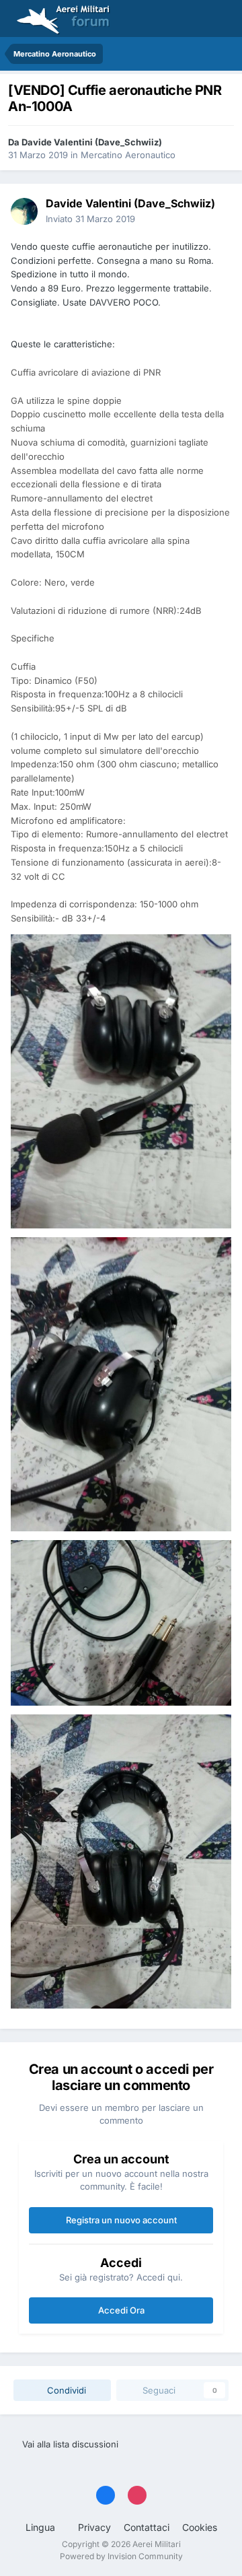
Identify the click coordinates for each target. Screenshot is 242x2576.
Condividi (65, 2390)
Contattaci (147, 2527)
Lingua (42, 2527)
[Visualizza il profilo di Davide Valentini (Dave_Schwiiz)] (24, 211)
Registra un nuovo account (121, 2220)
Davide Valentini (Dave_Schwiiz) (92, 142)
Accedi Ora (121, 2310)
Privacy (94, 2527)
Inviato (90, 219)
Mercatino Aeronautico (128, 155)
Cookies (200, 2527)
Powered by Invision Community (121, 2556)
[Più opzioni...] (218, 211)
